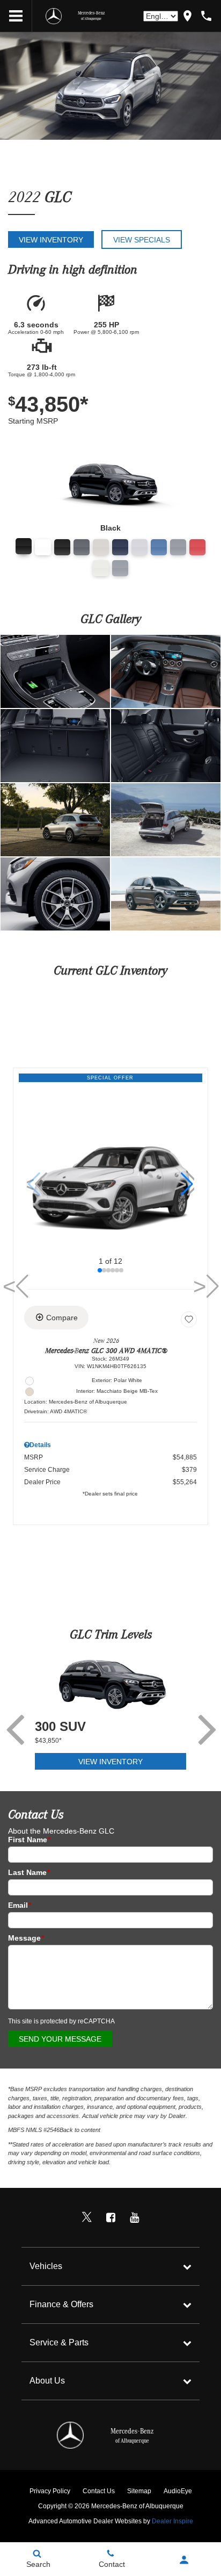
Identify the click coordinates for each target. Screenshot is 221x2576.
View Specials (142, 240)
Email (20, 1905)
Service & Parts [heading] (59, 2342)
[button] (187, 1184)
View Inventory (51, 240)
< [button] (31, 1184)
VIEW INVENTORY (110, 1762)
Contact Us (99, 2491)
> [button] (202, 1286)
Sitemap (139, 2491)
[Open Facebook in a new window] (110, 2217)
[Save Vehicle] (189, 1319)
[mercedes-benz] (54, 16)
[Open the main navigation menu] (16, 16)
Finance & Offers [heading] (61, 2304)
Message (26, 1938)
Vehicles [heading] (46, 2266)
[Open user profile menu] (184, 2560)
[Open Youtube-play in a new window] (134, 2217)
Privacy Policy (50, 2491)
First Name (29, 1840)
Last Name (29, 1872)
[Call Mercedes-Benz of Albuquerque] (206, 16)
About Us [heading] (47, 2381)
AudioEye (178, 2491)
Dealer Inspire (172, 2521)
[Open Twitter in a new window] (87, 2217)
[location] (187, 16)
